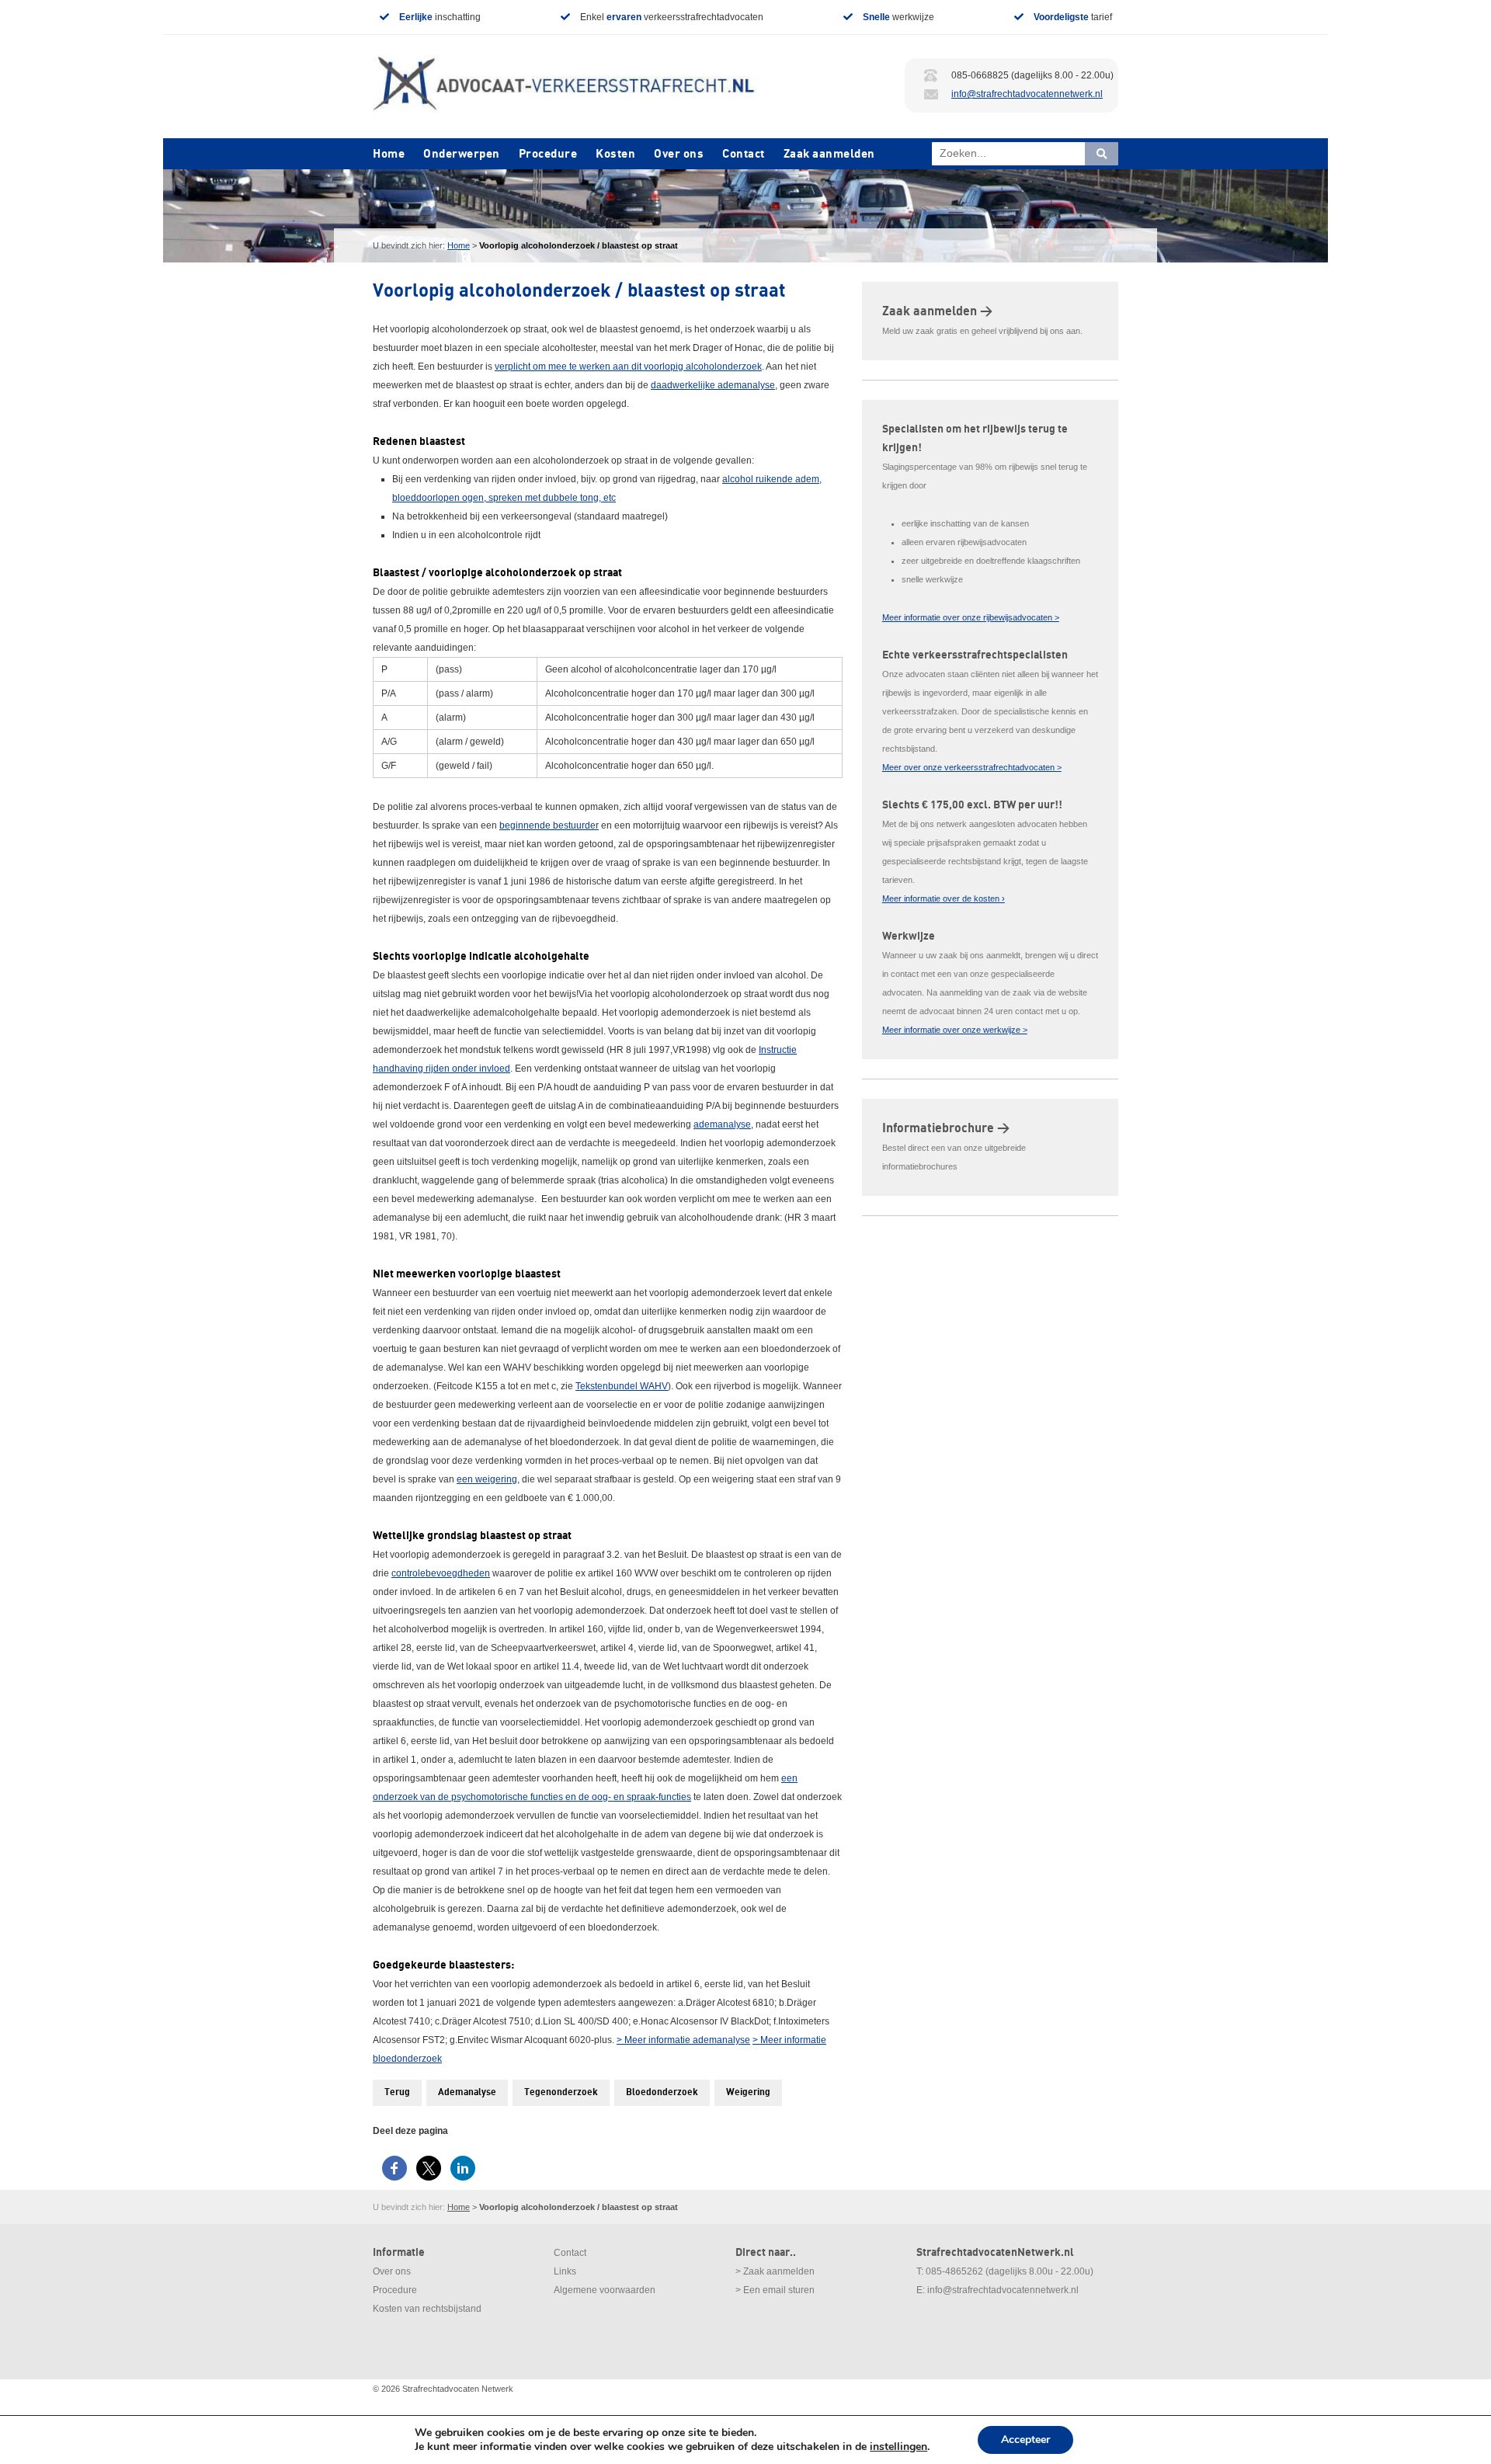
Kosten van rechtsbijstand (427, 2309)
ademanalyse (722, 1124)
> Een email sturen (775, 2290)
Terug (397, 2092)
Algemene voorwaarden (605, 2290)
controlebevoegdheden (441, 1573)
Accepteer (1025, 2440)
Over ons (679, 154)
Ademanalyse (467, 2092)
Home (389, 154)
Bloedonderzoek (662, 2092)
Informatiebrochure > (946, 1128)
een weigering (487, 1479)
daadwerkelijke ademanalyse (713, 385)
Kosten (615, 154)
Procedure (548, 154)
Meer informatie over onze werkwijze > (955, 1030)
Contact (744, 154)
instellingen (898, 2447)
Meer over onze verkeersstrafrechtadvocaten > (972, 767)
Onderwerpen (462, 154)
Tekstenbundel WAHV (622, 1386)
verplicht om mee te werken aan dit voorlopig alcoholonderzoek (628, 367)
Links (565, 2271)
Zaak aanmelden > (937, 311)
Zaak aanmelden (829, 154)
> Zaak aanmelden (775, 2271)
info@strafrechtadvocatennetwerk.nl (1027, 94)
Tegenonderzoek (561, 2092)
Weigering (748, 2092)
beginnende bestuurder (549, 825)
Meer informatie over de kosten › (944, 898)
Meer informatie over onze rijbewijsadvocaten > (971, 617)
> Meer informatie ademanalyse (683, 2040)
